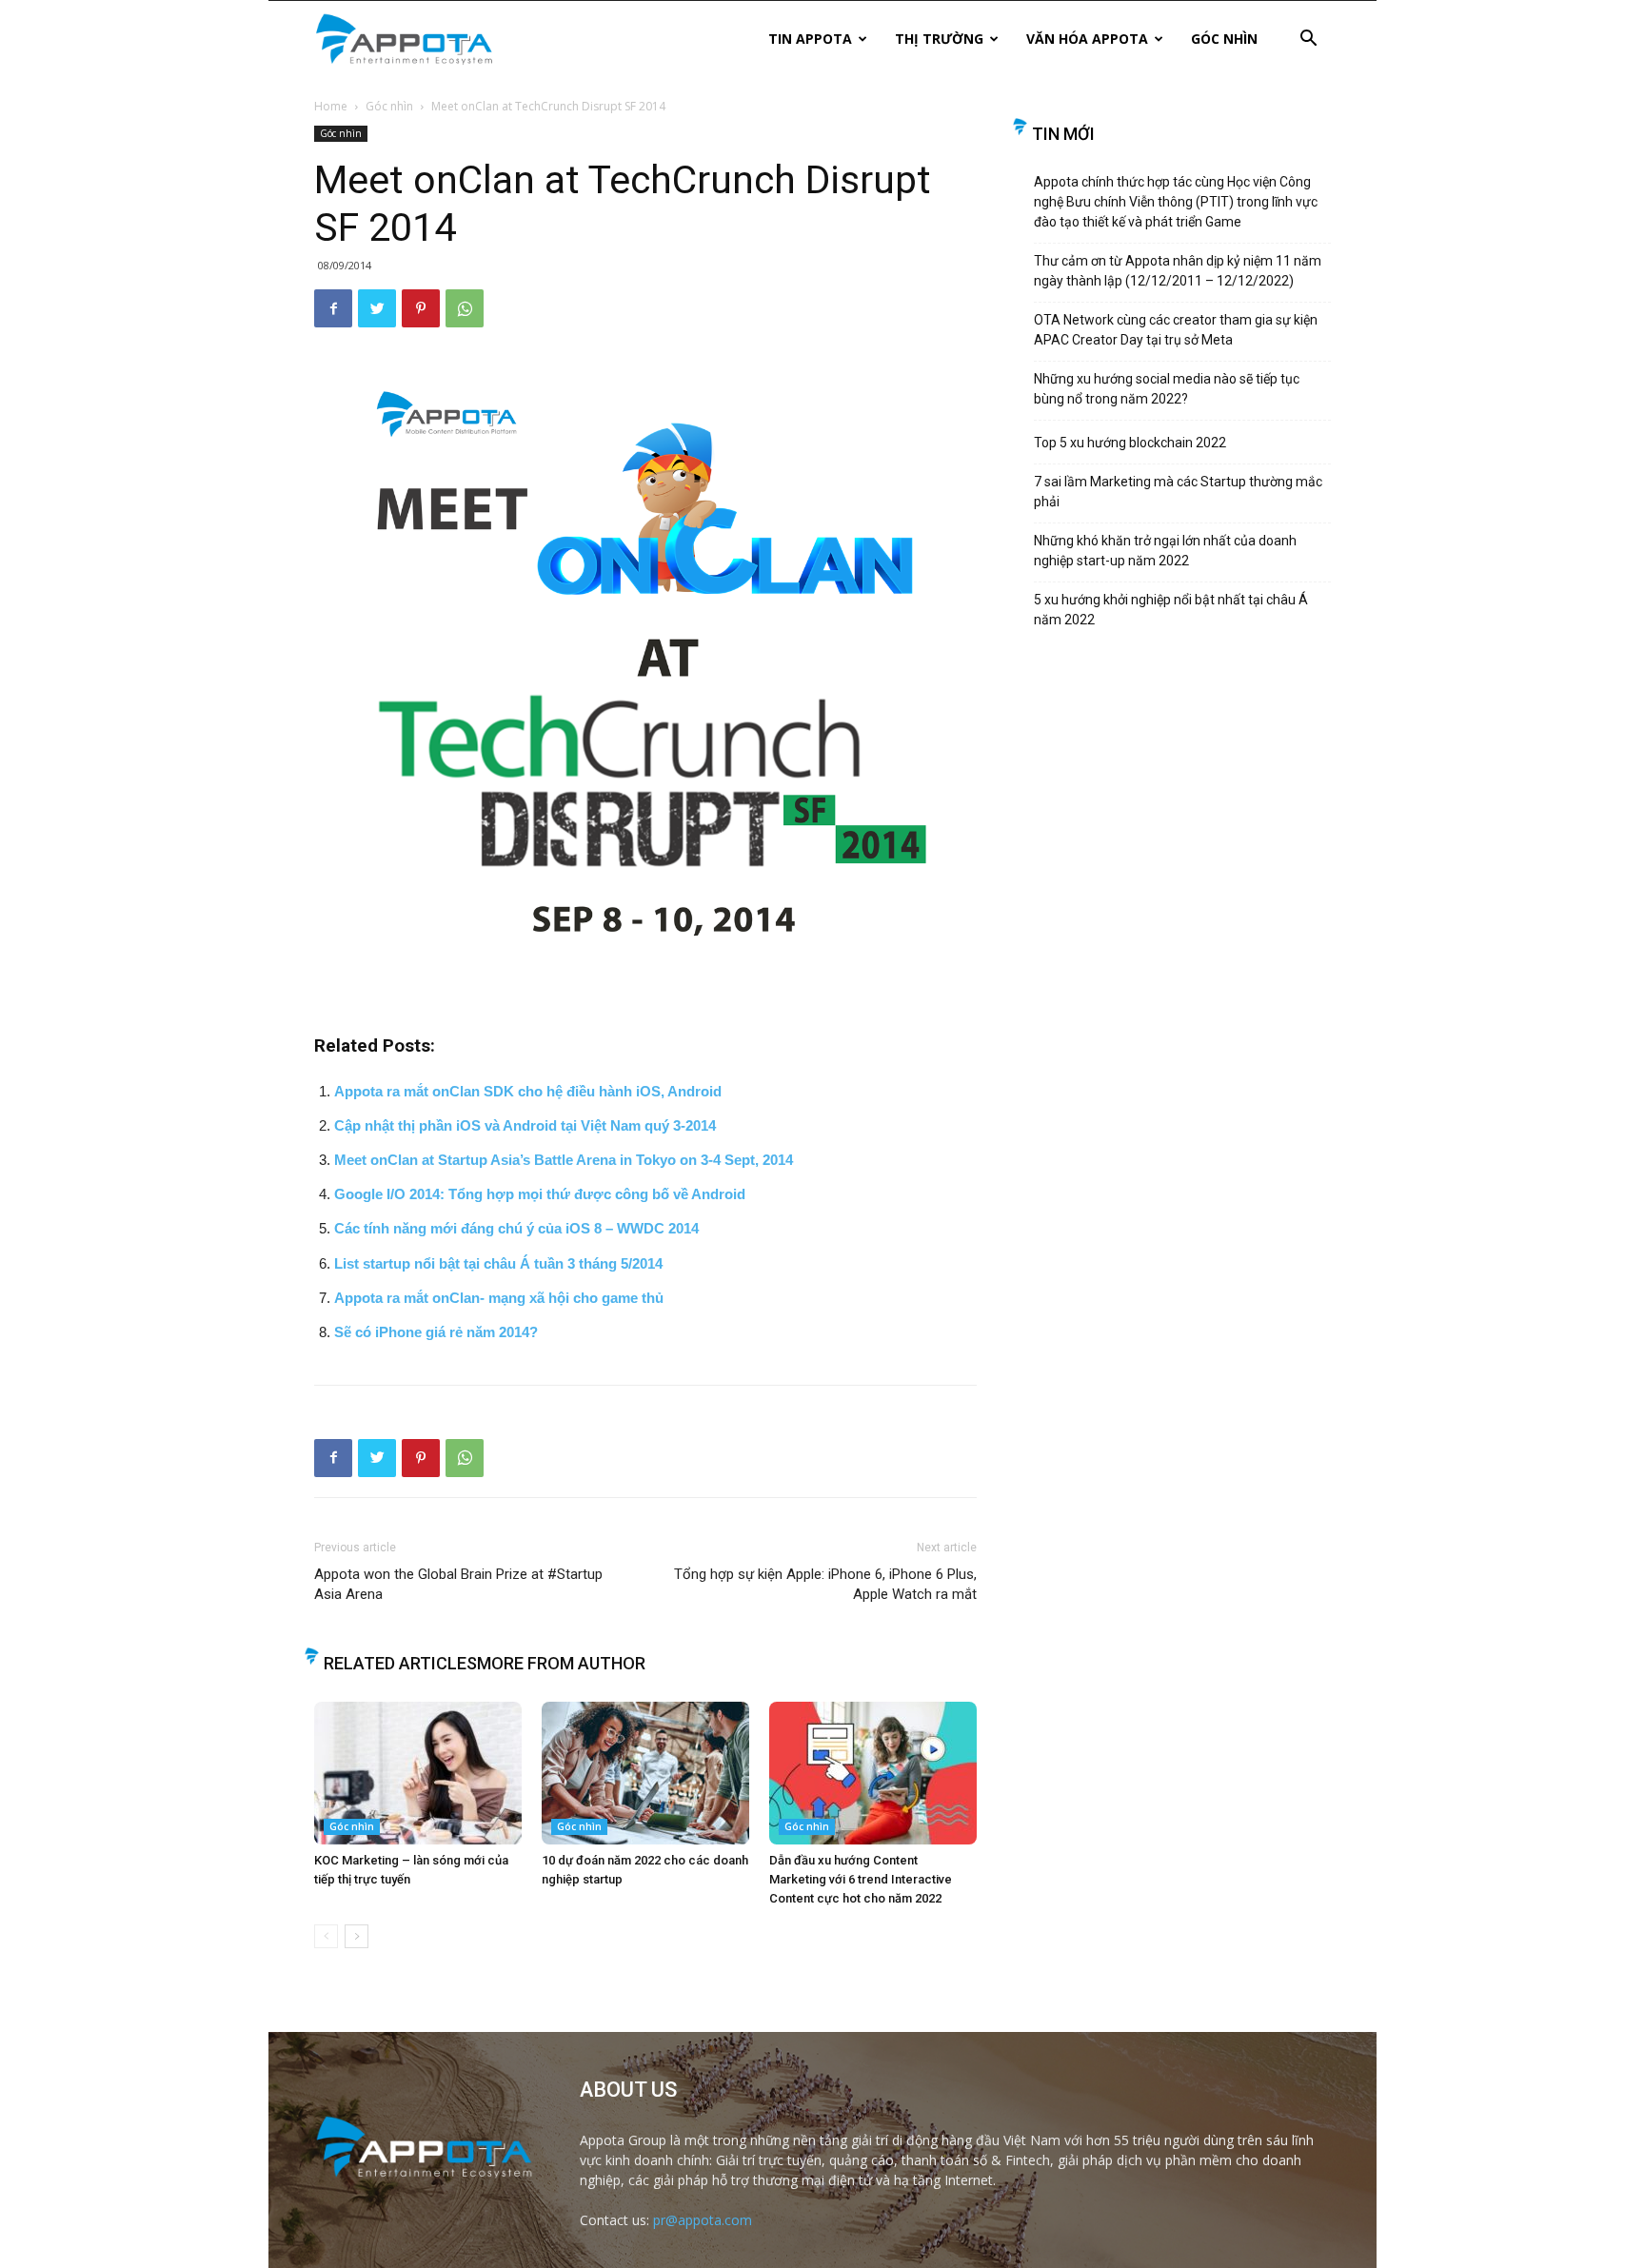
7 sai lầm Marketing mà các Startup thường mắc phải (1178, 492)
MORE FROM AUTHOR (561, 1663)
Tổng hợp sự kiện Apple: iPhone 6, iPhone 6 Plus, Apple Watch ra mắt (825, 1584)
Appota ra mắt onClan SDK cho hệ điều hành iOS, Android (528, 1091)
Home (331, 106)
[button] (1308, 40)
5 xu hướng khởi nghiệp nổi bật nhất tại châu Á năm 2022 (1171, 610)
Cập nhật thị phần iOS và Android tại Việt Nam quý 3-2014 (525, 1125)
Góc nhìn (1224, 39)
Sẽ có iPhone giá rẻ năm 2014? (436, 1332)
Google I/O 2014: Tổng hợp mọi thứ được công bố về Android (540, 1194)
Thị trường (939, 39)
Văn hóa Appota (1087, 39)
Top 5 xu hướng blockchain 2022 (1130, 443)
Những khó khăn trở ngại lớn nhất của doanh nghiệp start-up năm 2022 (1165, 551)
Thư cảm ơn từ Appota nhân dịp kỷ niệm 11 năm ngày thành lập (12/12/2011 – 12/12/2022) (1178, 271)
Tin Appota (810, 39)
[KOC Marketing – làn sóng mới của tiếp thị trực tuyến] (418, 1773)
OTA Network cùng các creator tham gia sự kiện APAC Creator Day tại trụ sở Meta (1176, 330)
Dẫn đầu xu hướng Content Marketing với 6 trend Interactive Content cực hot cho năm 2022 (861, 1879)
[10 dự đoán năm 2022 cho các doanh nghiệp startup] (645, 1773)
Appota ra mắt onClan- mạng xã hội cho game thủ (499, 1298)
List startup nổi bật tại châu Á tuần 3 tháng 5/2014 (498, 1263)
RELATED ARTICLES (400, 1663)
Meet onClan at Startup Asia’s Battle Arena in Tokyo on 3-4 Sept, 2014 (564, 1160)
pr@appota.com (703, 2220)
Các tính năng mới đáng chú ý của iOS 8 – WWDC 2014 (516, 1228)
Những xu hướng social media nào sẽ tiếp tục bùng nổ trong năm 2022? (1167, 389)
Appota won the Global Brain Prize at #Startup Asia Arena (458, 1584)
